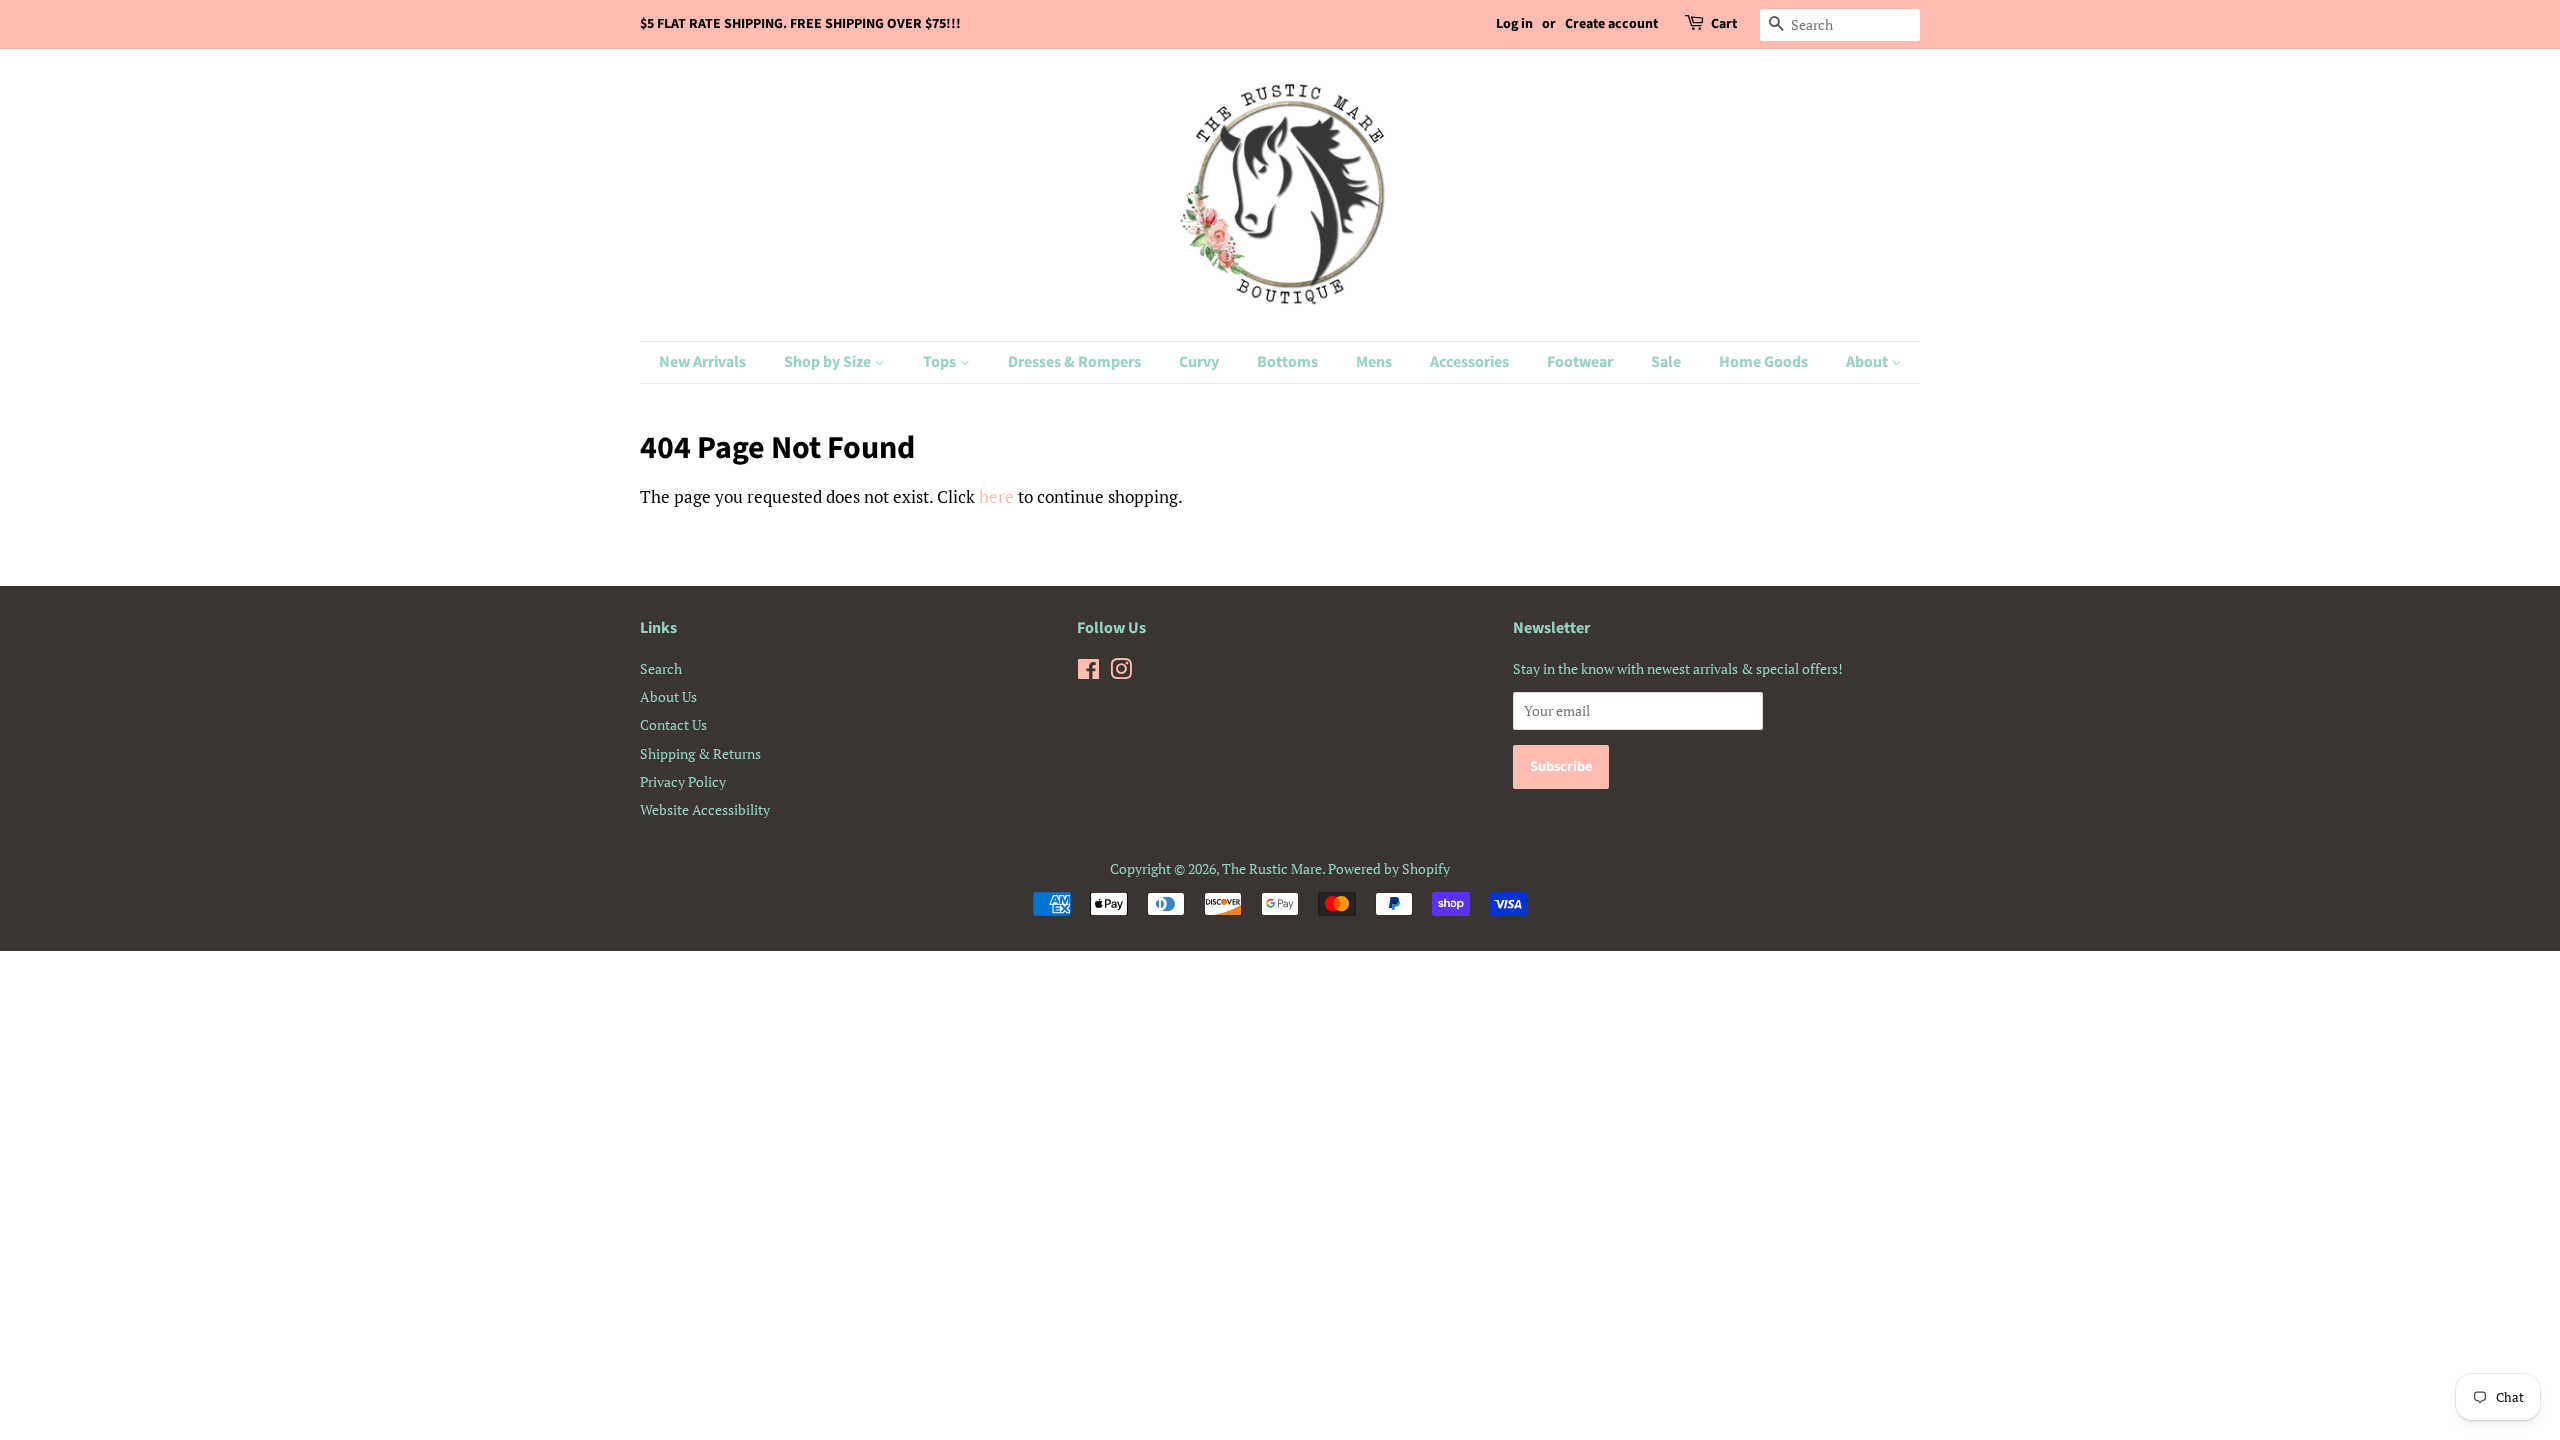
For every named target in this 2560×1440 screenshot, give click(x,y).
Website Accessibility (705, 809)
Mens (1374, 362)
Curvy (1199, 362)
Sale (1666, 362)
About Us (668, 696)
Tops (941, 362)
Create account (1611, 24)
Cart (1724, 24)
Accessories (1469, 362)
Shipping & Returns (700, 753)
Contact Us (673, 724)
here (996, 496)
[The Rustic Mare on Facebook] (1088, 672)
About (1868, 362)
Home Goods (1763, 362)
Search (661, 668)
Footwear (1580, 362)
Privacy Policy (683, 781)
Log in (1514, 24)
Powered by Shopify (1389, 868)
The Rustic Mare (1272, 868)
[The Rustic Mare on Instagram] (1121, 672)
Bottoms (1287, 362)
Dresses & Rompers (1074, 362)
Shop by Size (829, 362)
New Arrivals (702, 362)
